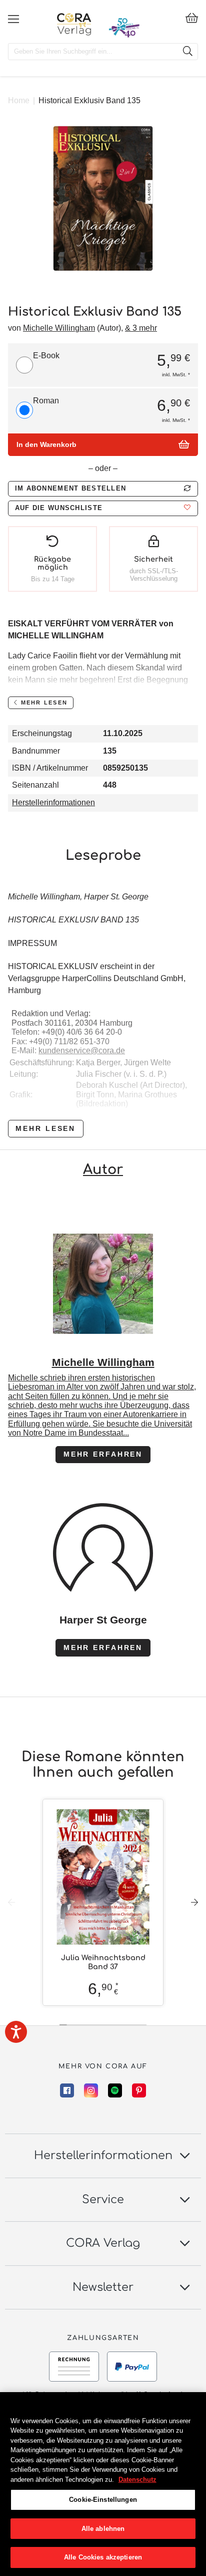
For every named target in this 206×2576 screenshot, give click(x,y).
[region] (103, 2484)
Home (19, 100)
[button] (103, 508)
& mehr (141, 328)
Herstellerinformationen (53, 802)
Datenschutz (137, 2480)
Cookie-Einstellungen (103, 2500)
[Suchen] (187, 52)
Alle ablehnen (103, 2529)
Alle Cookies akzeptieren (103, 2557)
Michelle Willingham (59, 328)
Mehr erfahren (103, 1454)
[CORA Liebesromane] (74, 24)
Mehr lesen (45, 1128)
